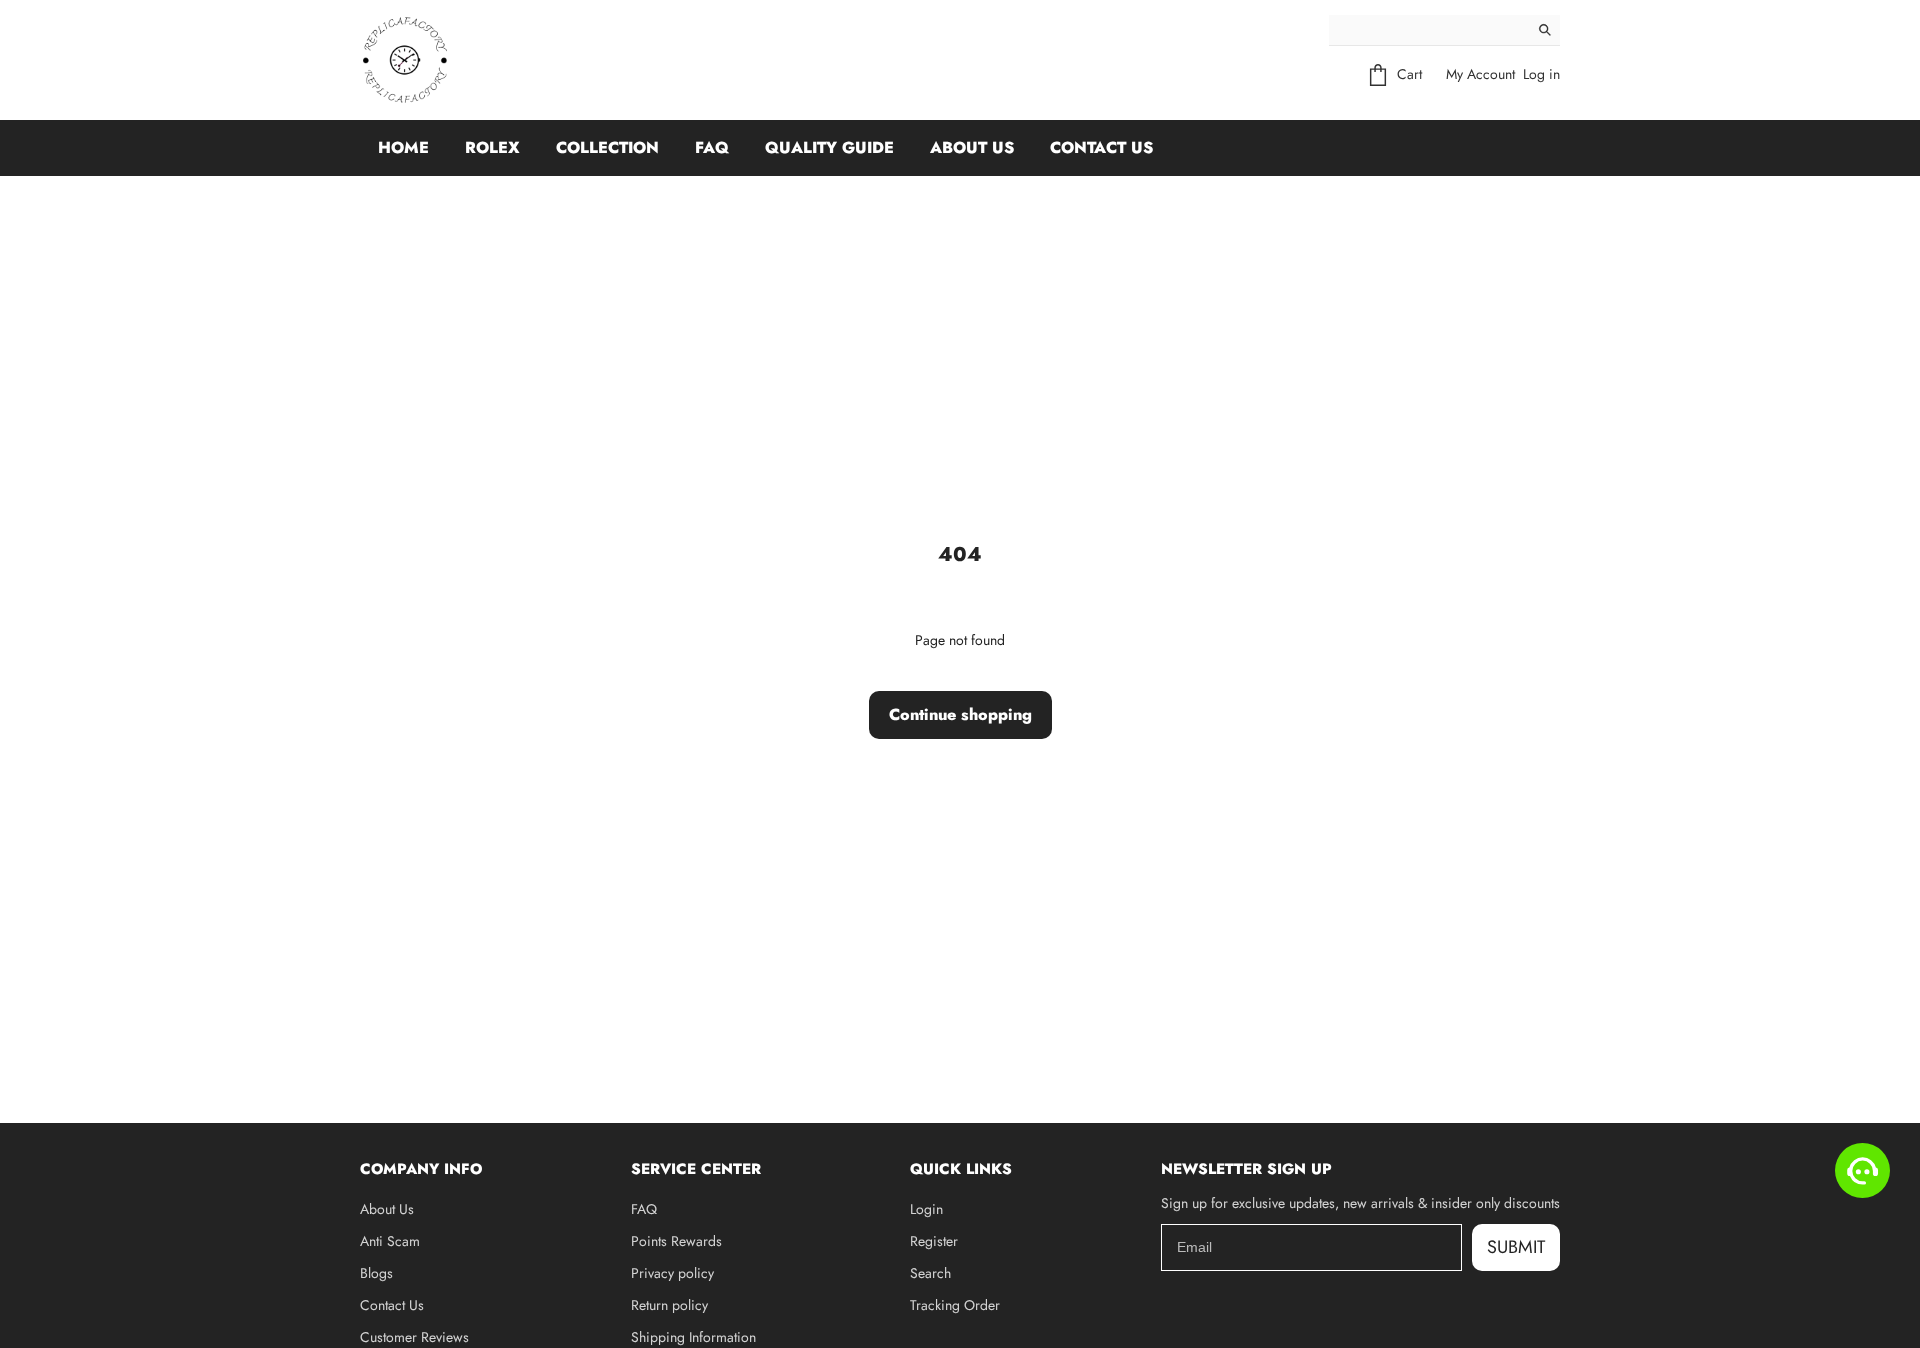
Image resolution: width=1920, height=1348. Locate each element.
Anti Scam (390, 1241)
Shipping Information (693, 1337)
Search (930, 1273)
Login (926, 1209)
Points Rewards (676, 1241)
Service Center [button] (696, 1169)
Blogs (376, 1273)
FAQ (712, 147)
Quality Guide (829, 147)
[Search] (1545, 30)
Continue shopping (960, 714)
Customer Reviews (414, 1337)
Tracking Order (955, 1305)
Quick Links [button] (961, 1169)
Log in (1541, 74)
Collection (607, 147)
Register (934, 1241)
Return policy (669, 1305)
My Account (1480, 74)
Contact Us (1101, 147)
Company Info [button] (421, 1169)
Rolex (492, 147)
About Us (972, 147)
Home (403, 147)
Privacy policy (672, 1273)
